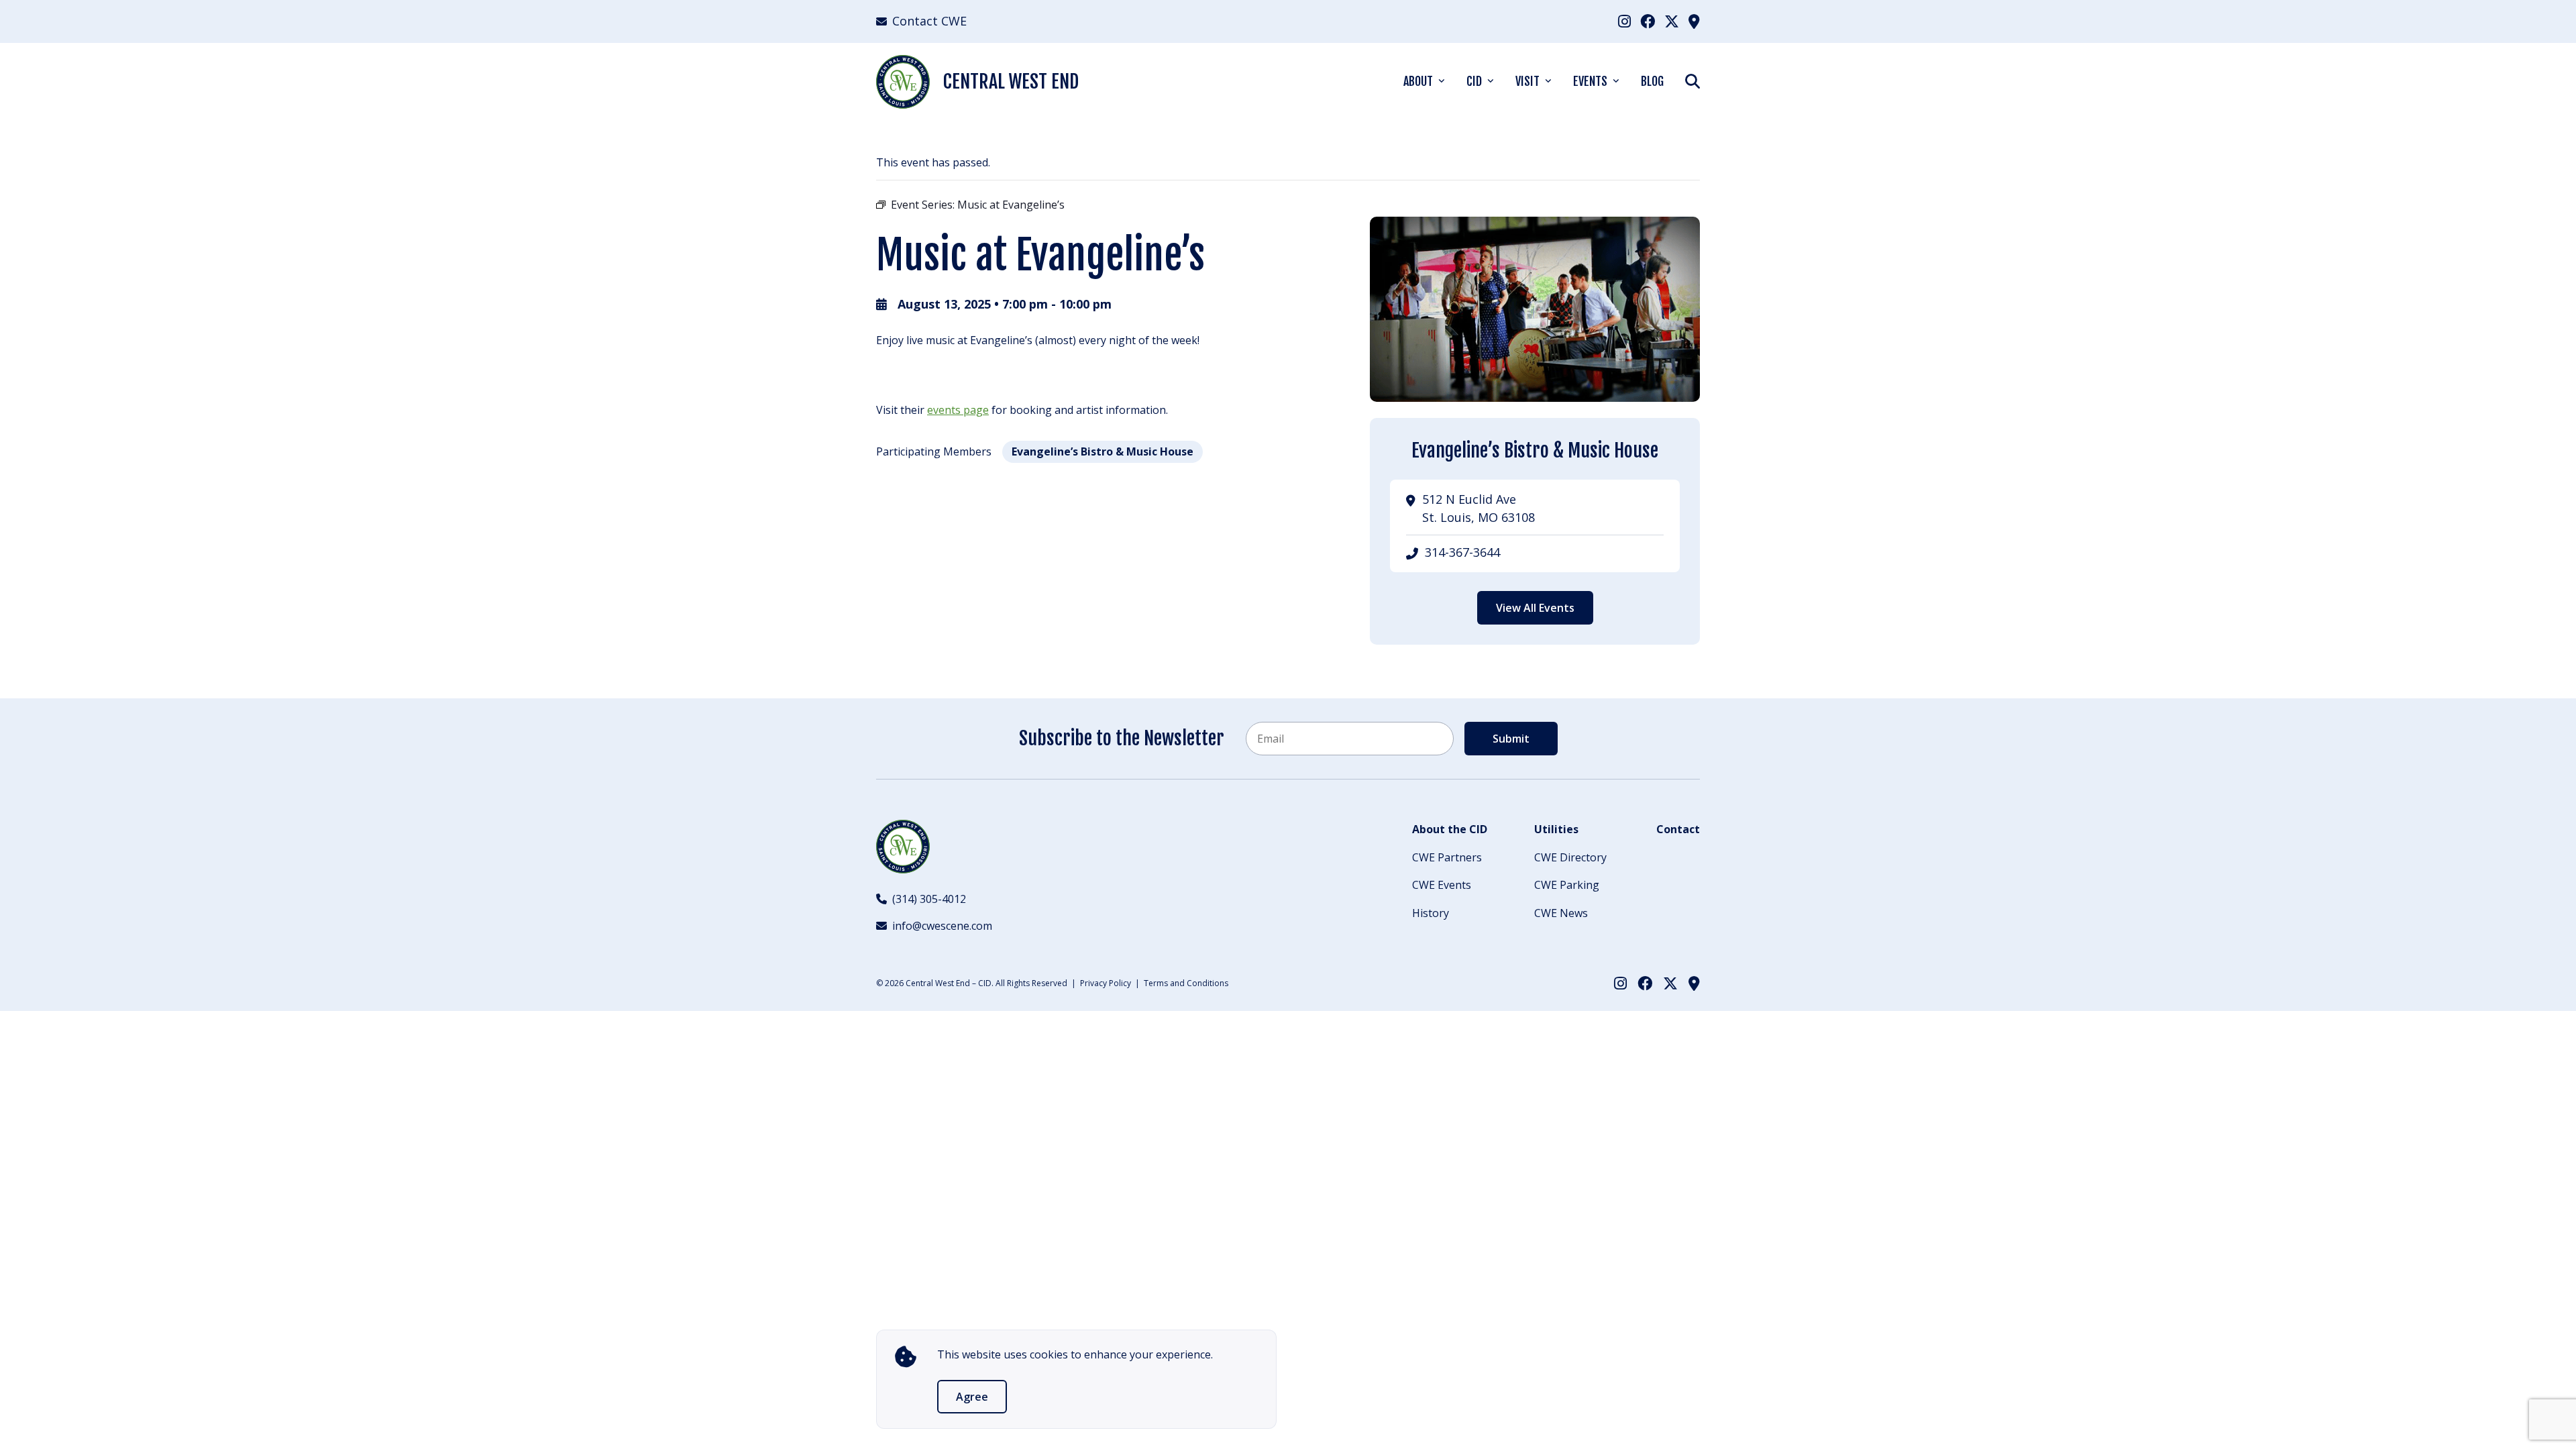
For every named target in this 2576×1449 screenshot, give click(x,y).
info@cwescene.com (942, 926)
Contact (1678, 829)
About (1418, 81)
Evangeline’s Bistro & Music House (1103, 451)
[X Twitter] (1672, 21)
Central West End (1011, 82)
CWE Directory (1570, 857)
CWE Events (1442, 885)
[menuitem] (1624, 21)
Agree (972, 1397)
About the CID (1450, 829)
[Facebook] (1648, 21)
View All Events (1535, 608)
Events (1590, 81)
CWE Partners (1447, 857)
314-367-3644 (1462, 552)
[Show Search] (1693, 81)
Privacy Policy (1106, 983)
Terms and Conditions (1186, 983)
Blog (1652, 81)
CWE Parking (1567, 885)
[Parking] (1694, 21)
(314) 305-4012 (929, 899)
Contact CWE (929, 21)
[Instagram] (1624, 21)
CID (1474, 81)
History (1431, 913)
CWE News (1561, 913)
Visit (1527, 81)
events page (958, 410)
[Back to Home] (903, 847)
